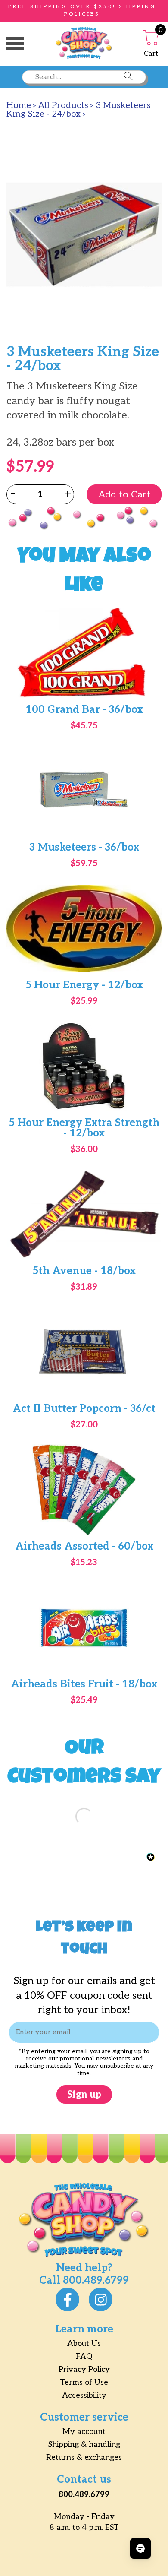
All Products (63, 105)
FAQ (84, 2356)
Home (19, 105)
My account (84, 2432)
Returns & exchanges (84, 2457)
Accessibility (84, 2395)
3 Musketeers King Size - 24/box (79, 110)
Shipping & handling (84, 2445)
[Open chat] (140, 2548)
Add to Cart (124, 494)
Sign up (84, 2095)
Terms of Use (84, 2382)
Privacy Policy (84, 2369)
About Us (84, 2343)
